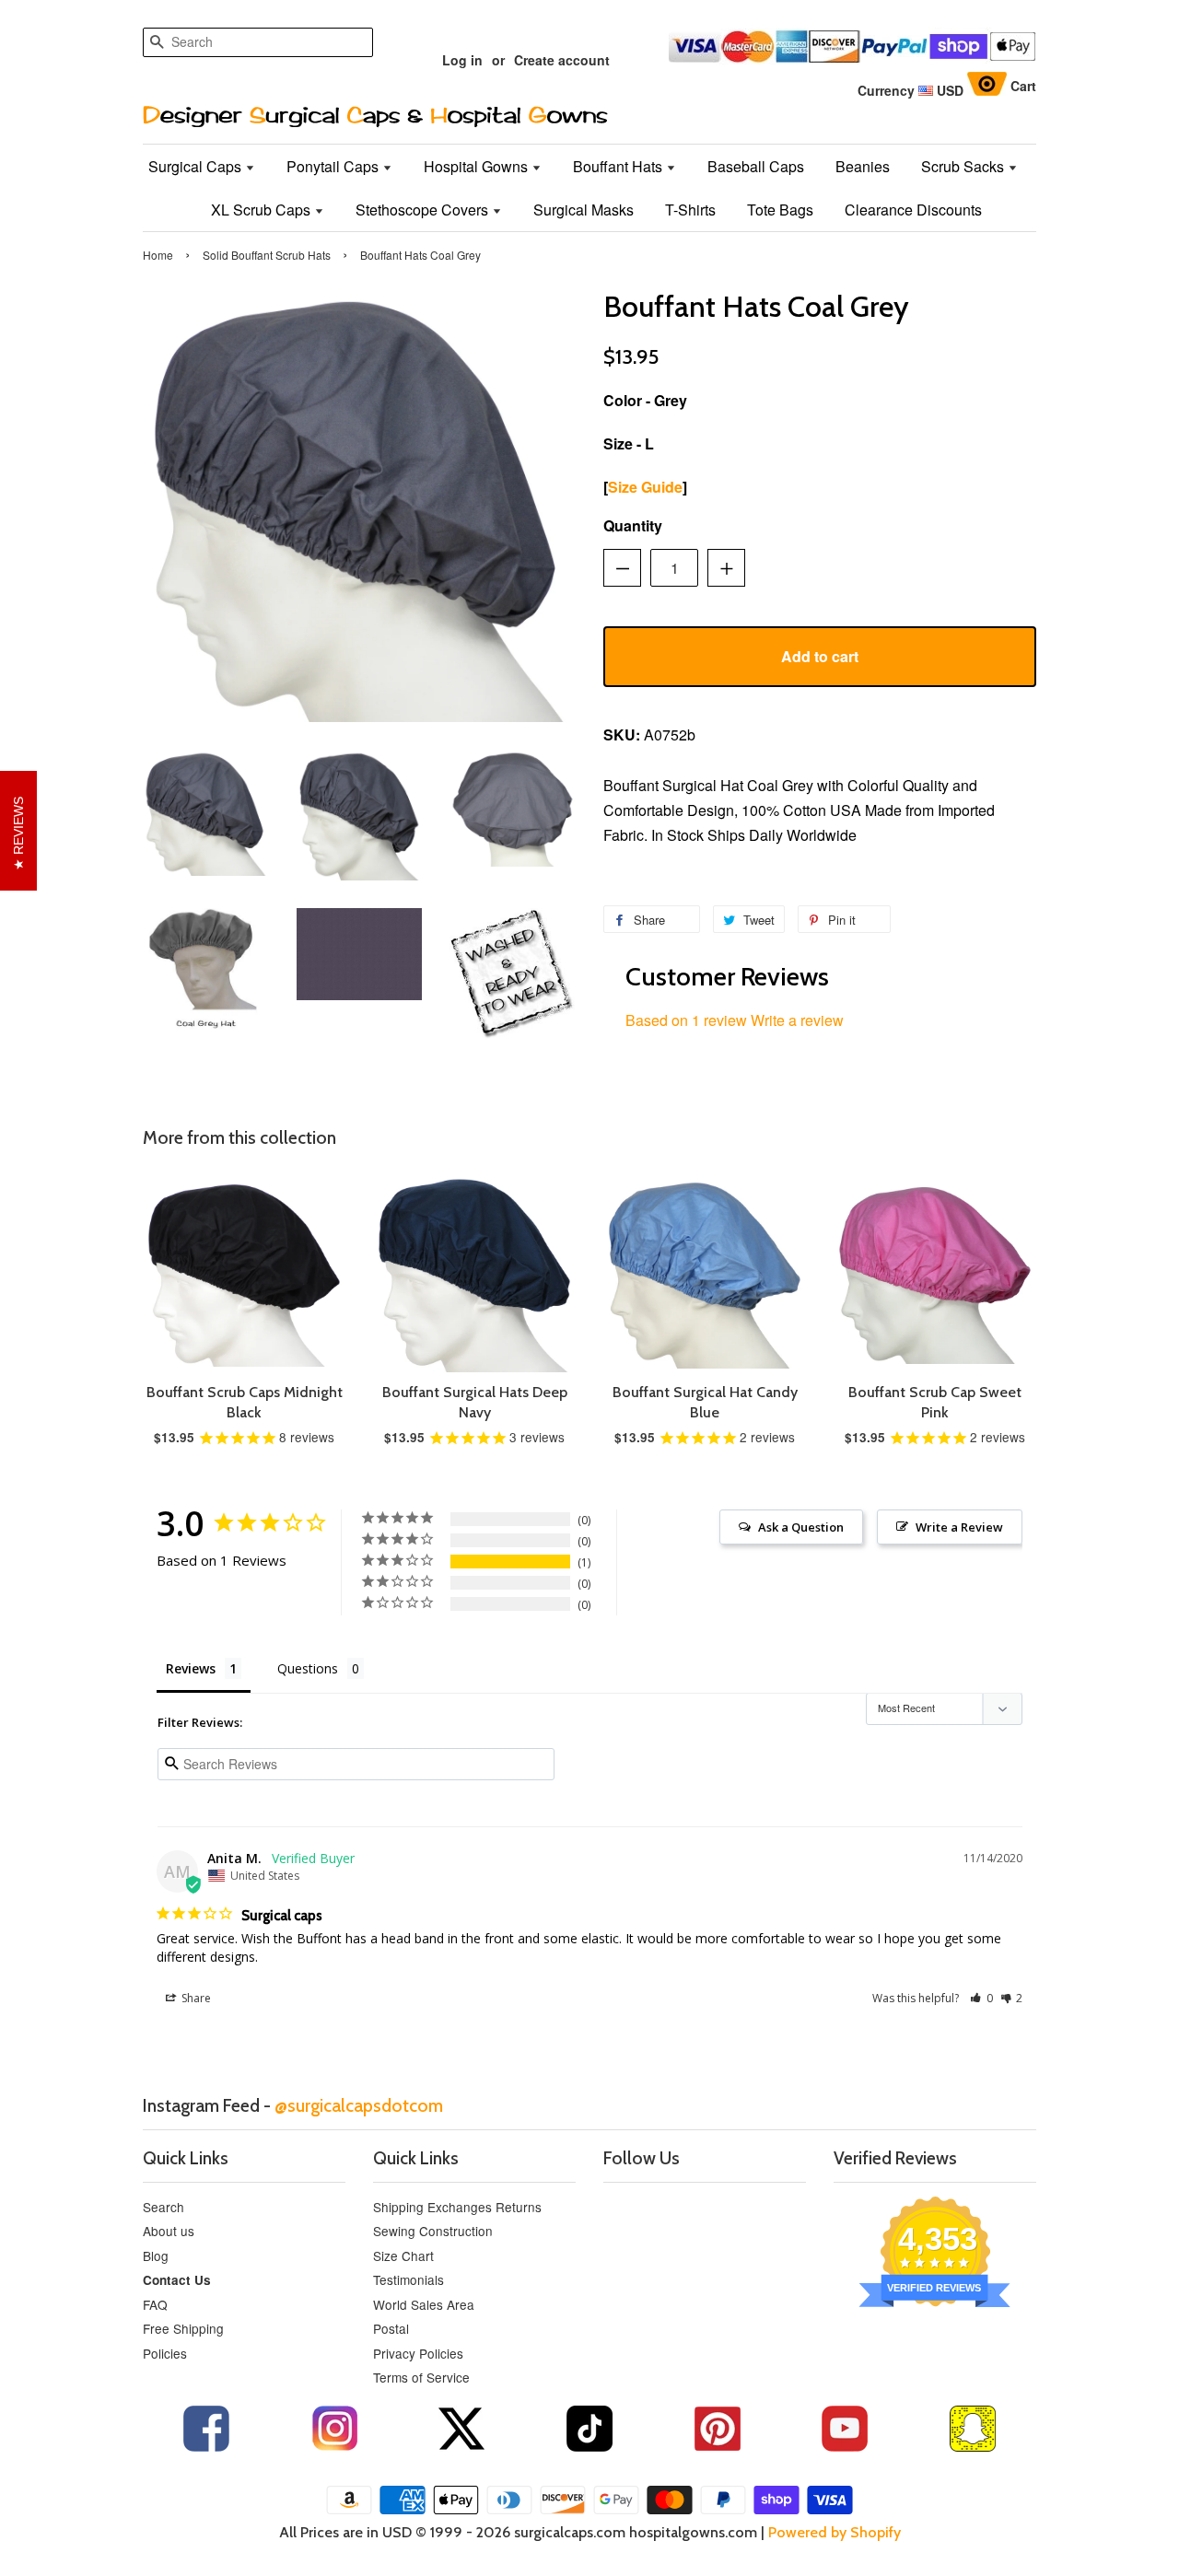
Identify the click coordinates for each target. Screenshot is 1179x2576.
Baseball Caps (756, 166)
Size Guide (645, 487)
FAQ (155, 2304)
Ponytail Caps (334, 166)
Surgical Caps (197, 166)
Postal (391, 2328)
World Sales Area (424, 2304)
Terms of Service (421, 2377)
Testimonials (409, 2279)
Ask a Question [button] (801, 1527)
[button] (981, 1998)
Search (163, 2207)
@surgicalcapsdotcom (359, 2105)
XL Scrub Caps (263, 210)
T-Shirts (690, 210)
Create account (562, 60)
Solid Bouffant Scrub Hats (267, 255)
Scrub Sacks (964, 166)
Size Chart (403, 2255)
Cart (1023, 86)
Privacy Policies (418, 2353)
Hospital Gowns (478, 166)
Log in (462, 60)
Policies (165, 2353)
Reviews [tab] (191, 1668)
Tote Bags (780, 210)
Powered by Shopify (835, 2532)
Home (158, 255)
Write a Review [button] (959, 1527)
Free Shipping (183, 2328)
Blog (156, 2255)
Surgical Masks (584, 210)
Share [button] (195, 1998)
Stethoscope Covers (424, 210)
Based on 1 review (686, 1020)
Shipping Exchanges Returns (457, 2207)
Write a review (797, 1020)
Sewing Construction (433, 2231)
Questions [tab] (308, 1668)
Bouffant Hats (619, 166)
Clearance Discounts (913, 210)
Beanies (863, 166)
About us (169, 2231)
